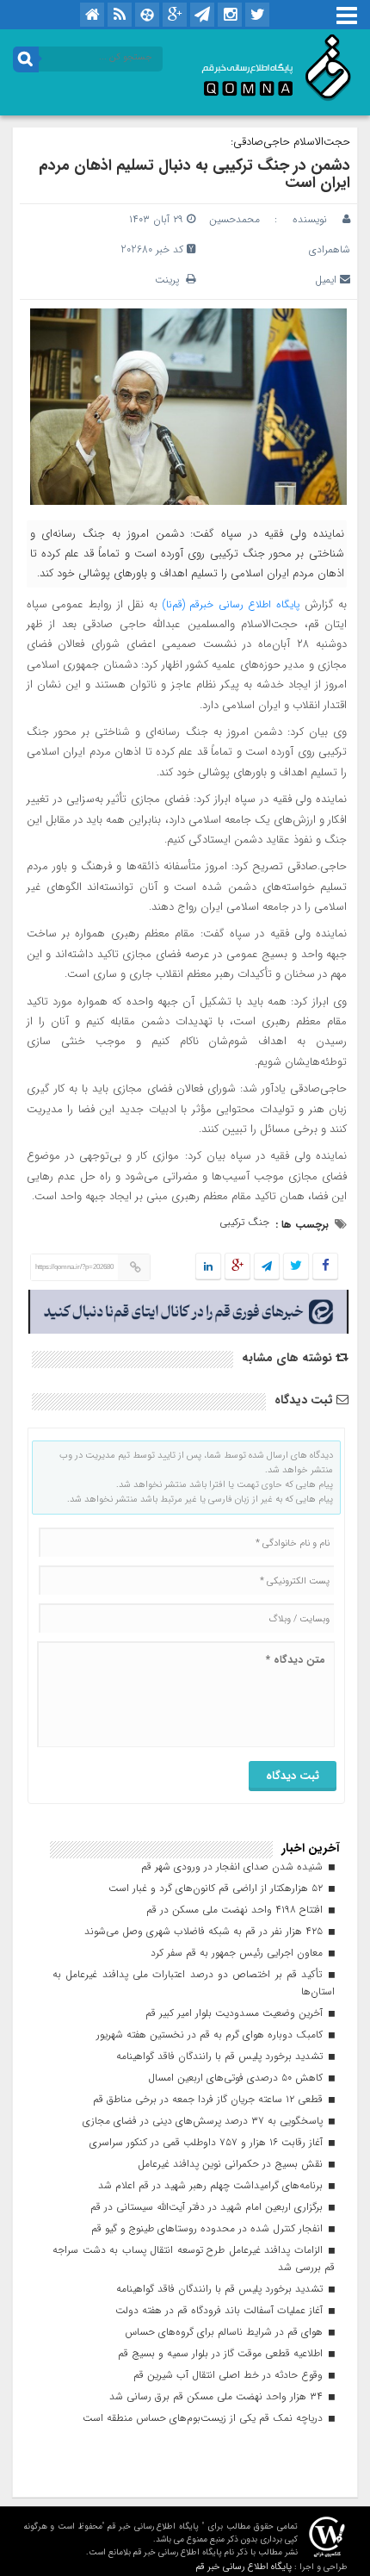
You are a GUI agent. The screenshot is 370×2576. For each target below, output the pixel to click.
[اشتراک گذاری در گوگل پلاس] (237, 1267)
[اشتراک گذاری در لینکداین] (208, 1267)
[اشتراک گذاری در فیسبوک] (325, 1267)
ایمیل (326, 280)
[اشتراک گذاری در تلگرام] (267, 1267)
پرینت (170, 280)
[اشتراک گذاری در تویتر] (296, 1267)
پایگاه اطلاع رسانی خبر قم (244, 2567)
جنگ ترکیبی (244, 1222)
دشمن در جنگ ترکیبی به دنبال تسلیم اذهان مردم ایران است (194, 174)
